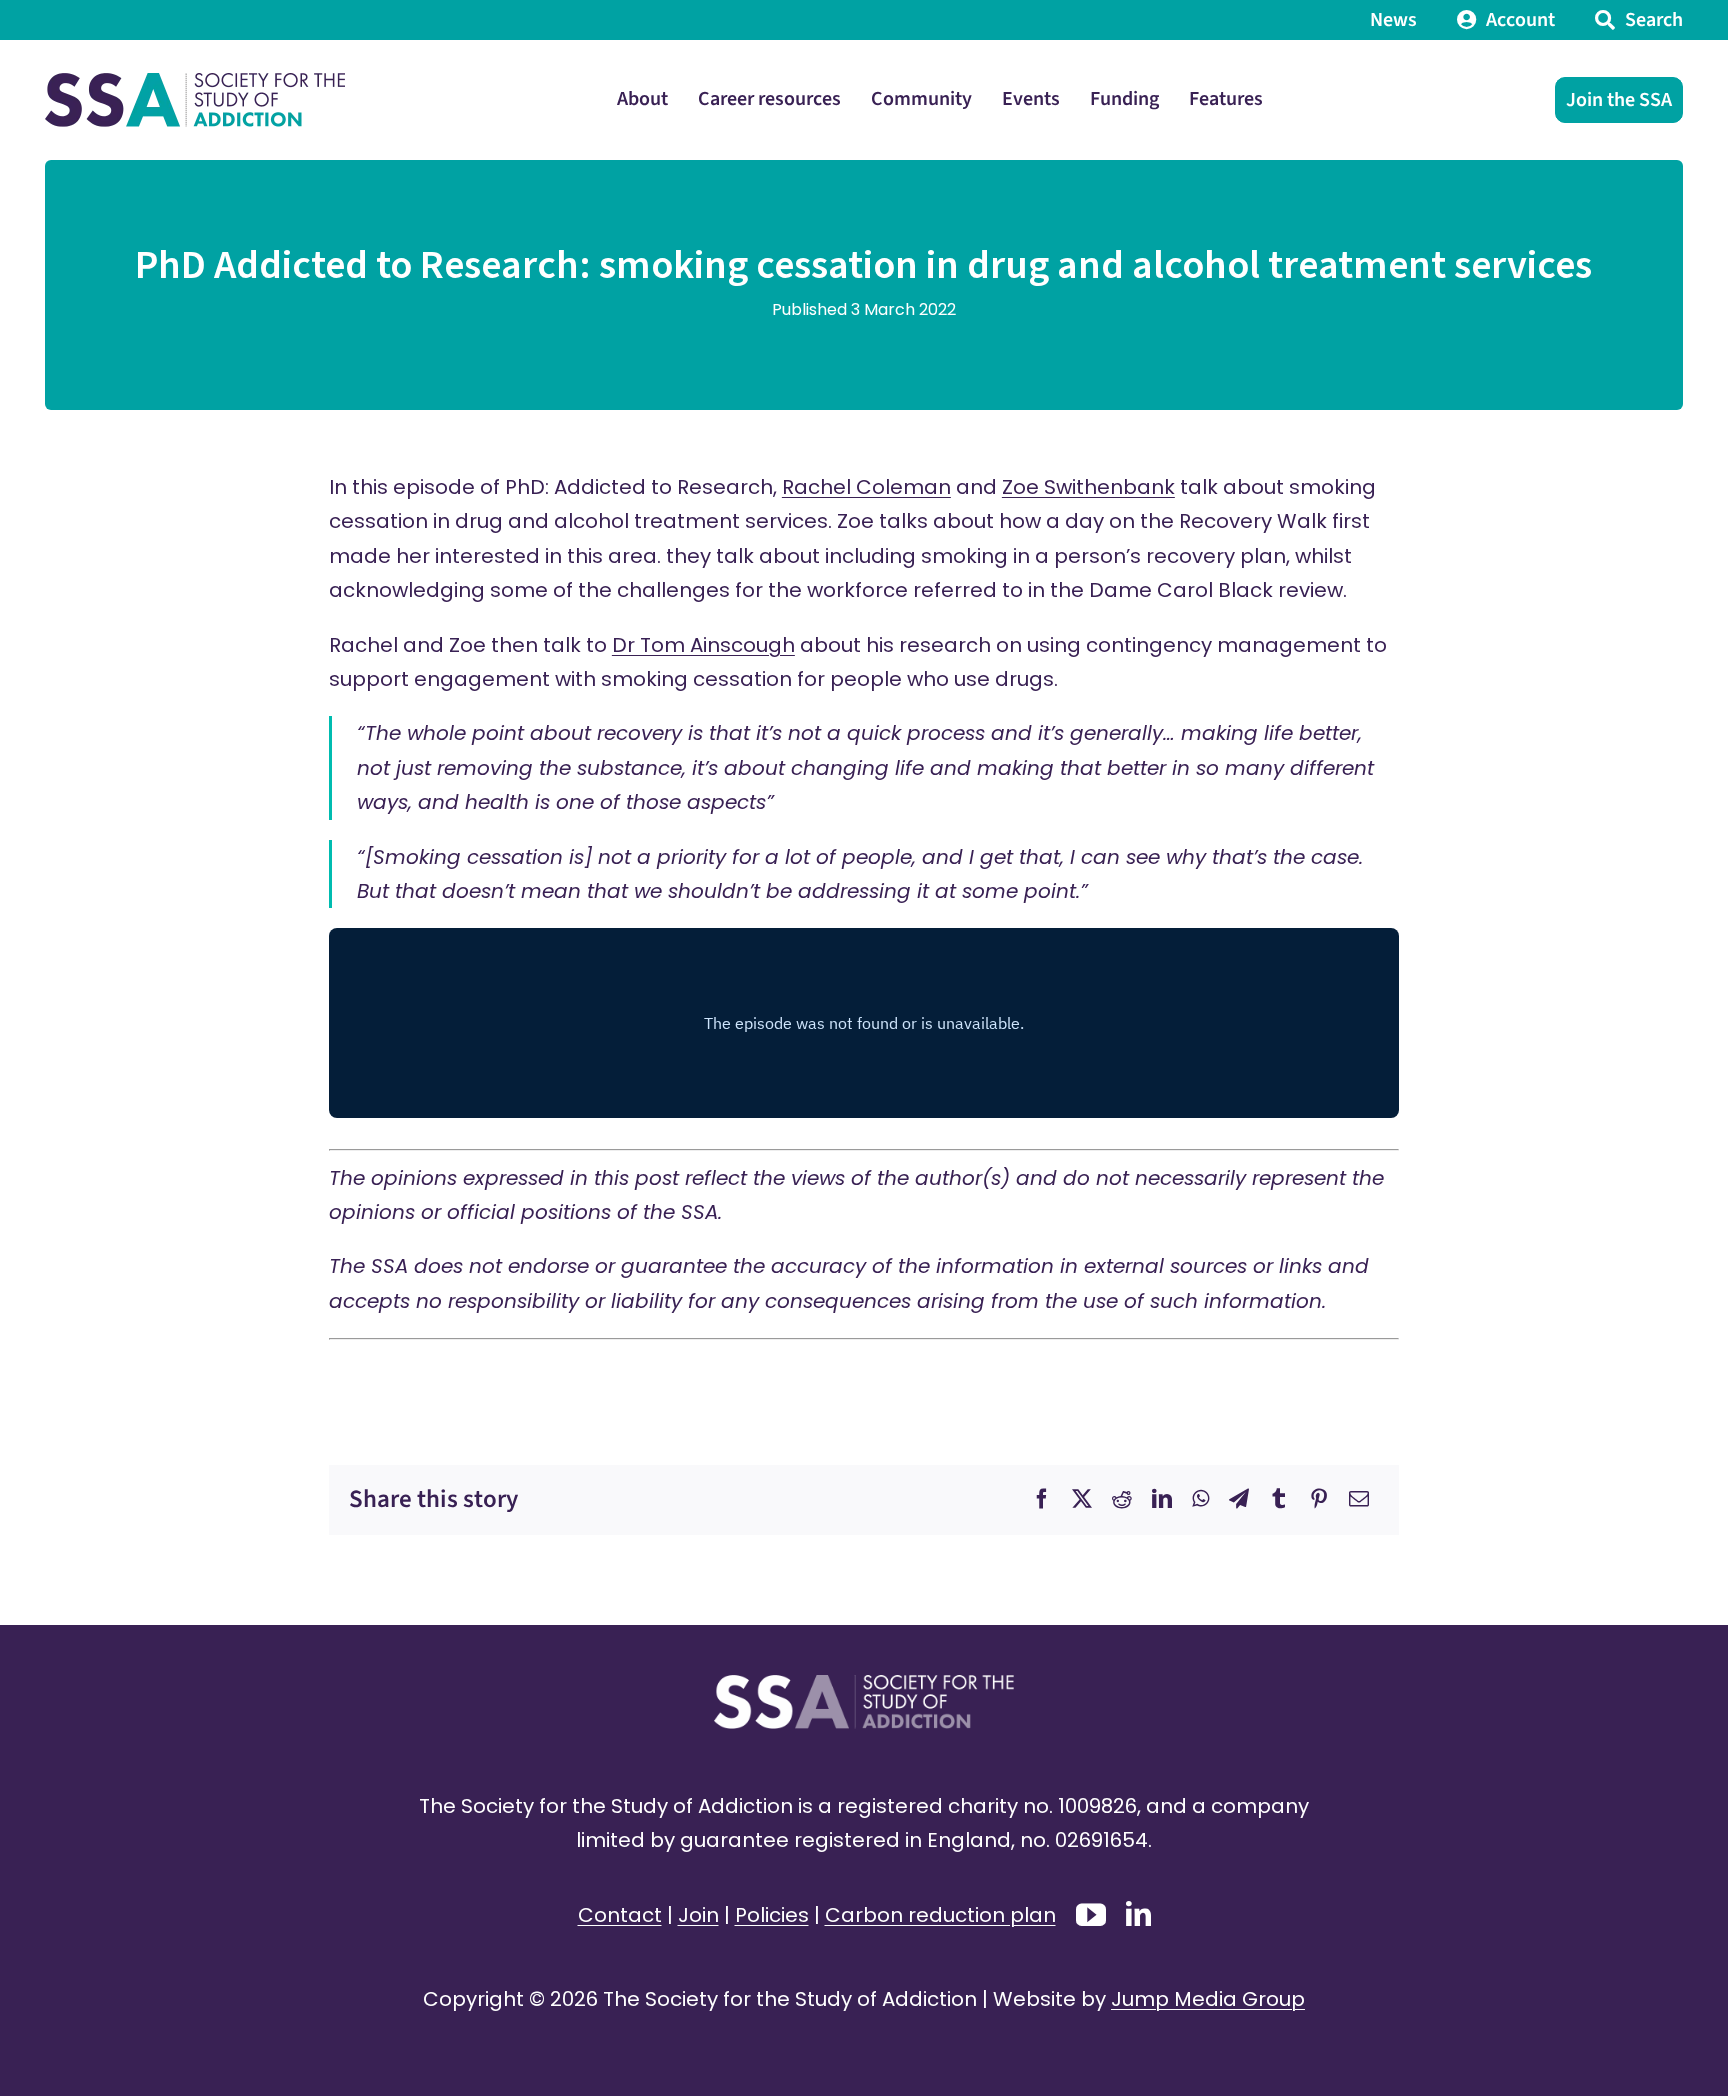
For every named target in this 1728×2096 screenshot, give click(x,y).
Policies (772, 1915)
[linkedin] (1138, 1913)
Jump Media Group (1208, 1999)
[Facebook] (1042, 1499)
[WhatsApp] (1200, 1499)
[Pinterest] (1319, 1499)
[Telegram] (1239, 1499)
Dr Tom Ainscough (703, 645)
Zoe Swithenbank (1088, 487)
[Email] (1359, 1499)
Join (698, 1915)
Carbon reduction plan (940, 1915)
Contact (620, 1915)
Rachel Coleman (866, 487)
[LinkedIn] (1162, 1499)
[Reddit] (1122, 1499)
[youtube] (1091, 1915)
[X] (1082, 1499)
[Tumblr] (1279, 1499)
